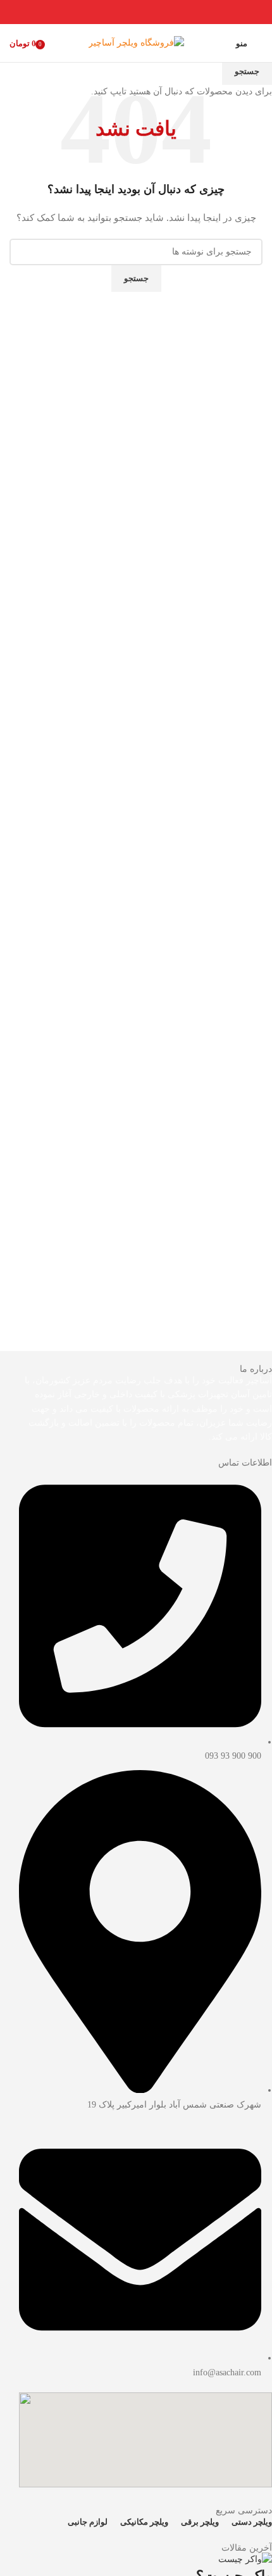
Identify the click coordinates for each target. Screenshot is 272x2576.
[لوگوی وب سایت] (136, 42)
